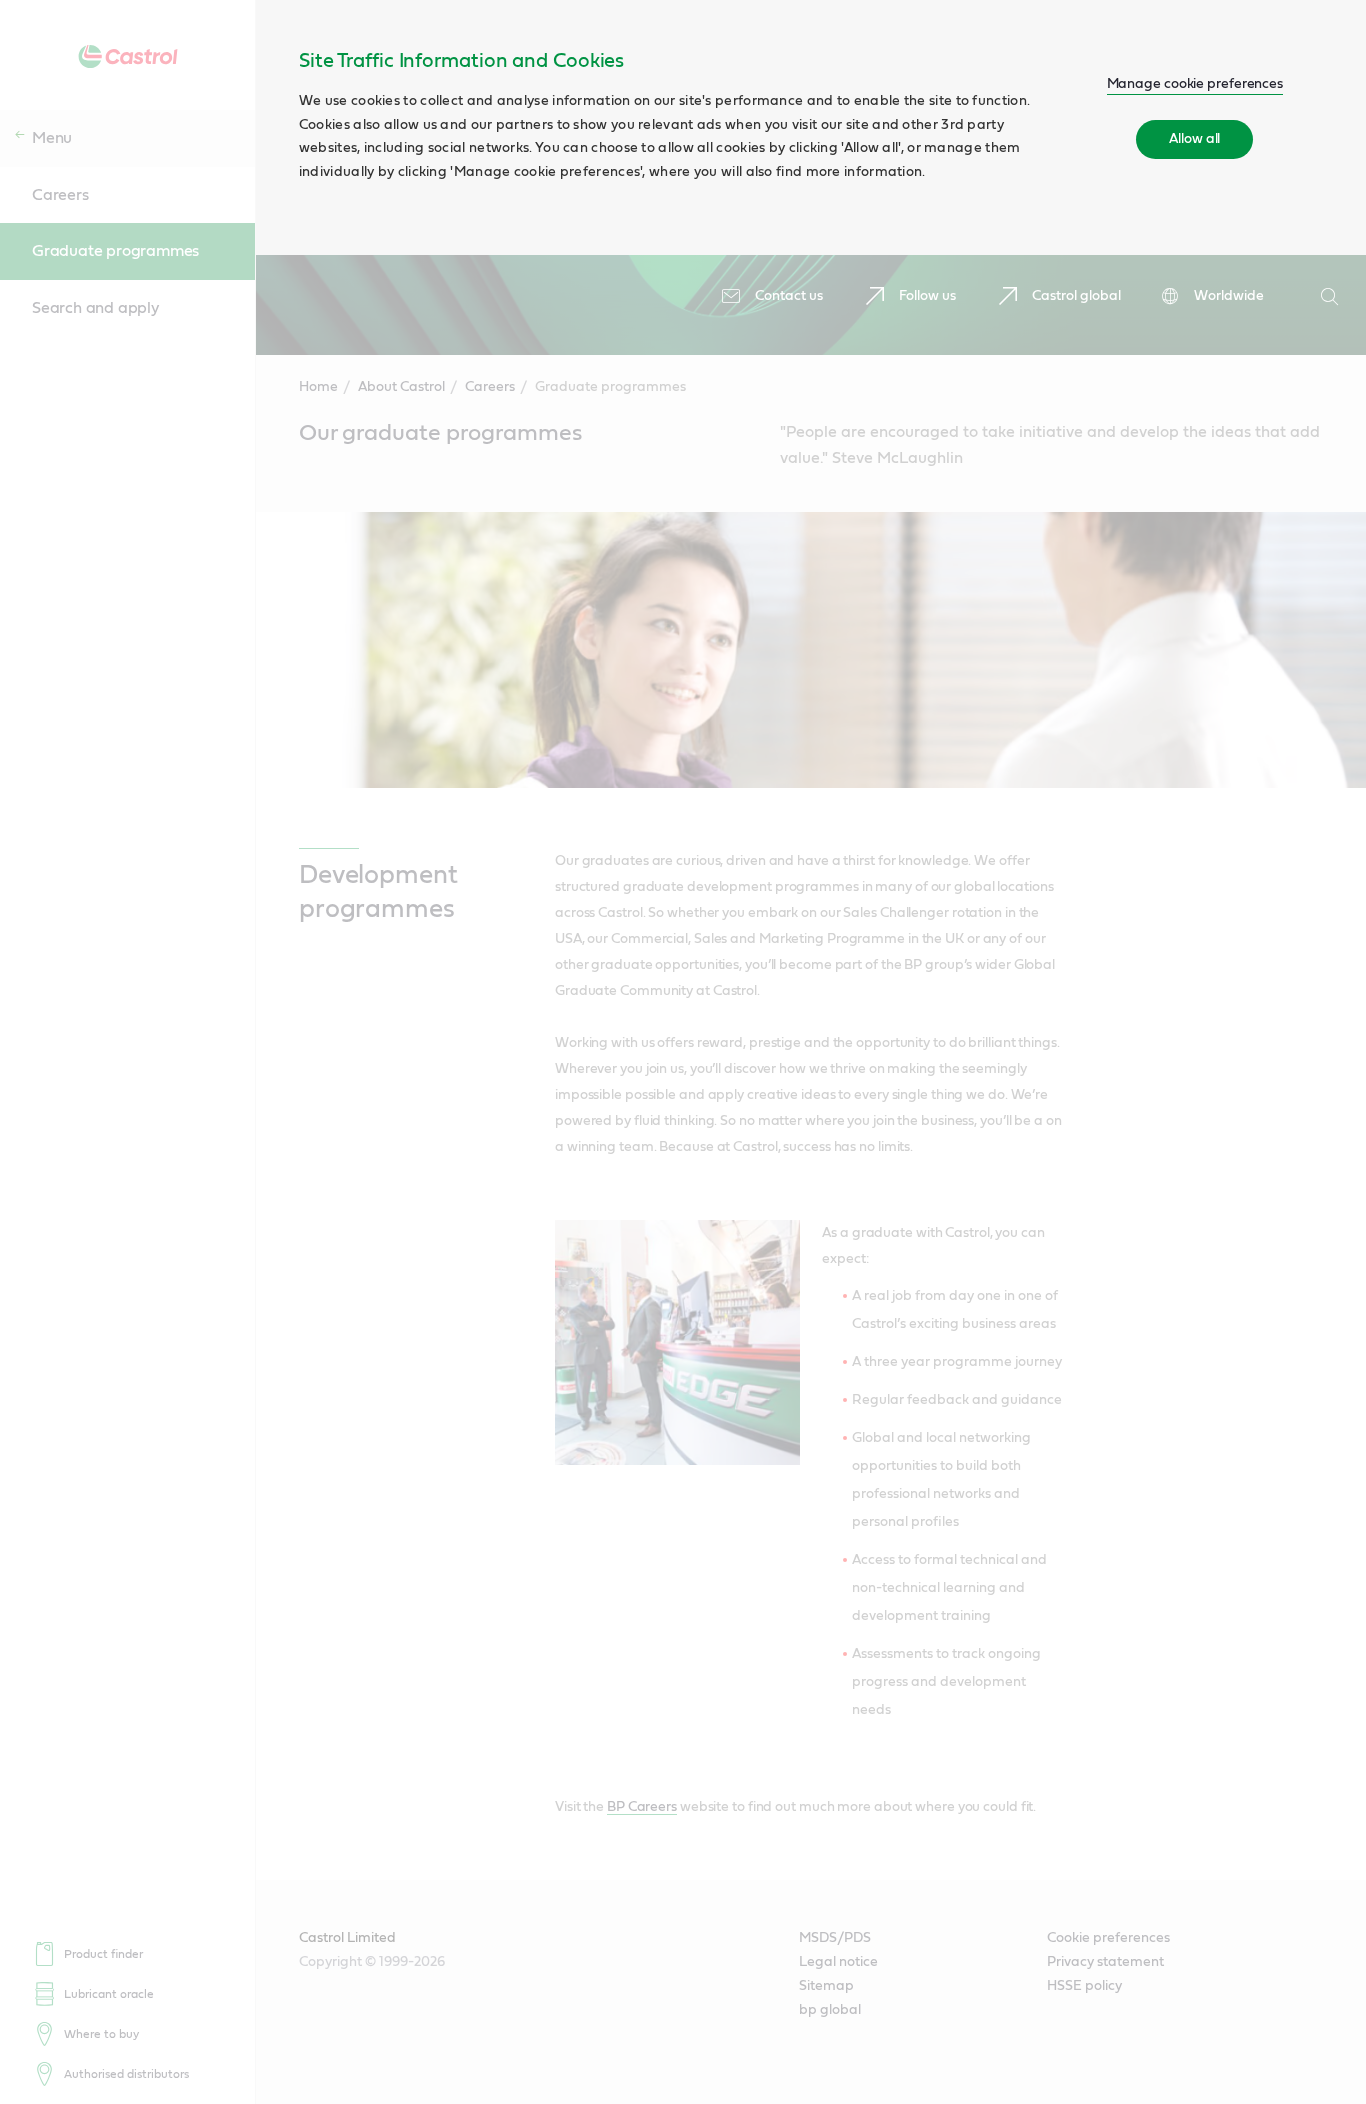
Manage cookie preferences (1195, 84)
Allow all (1194, 139)
